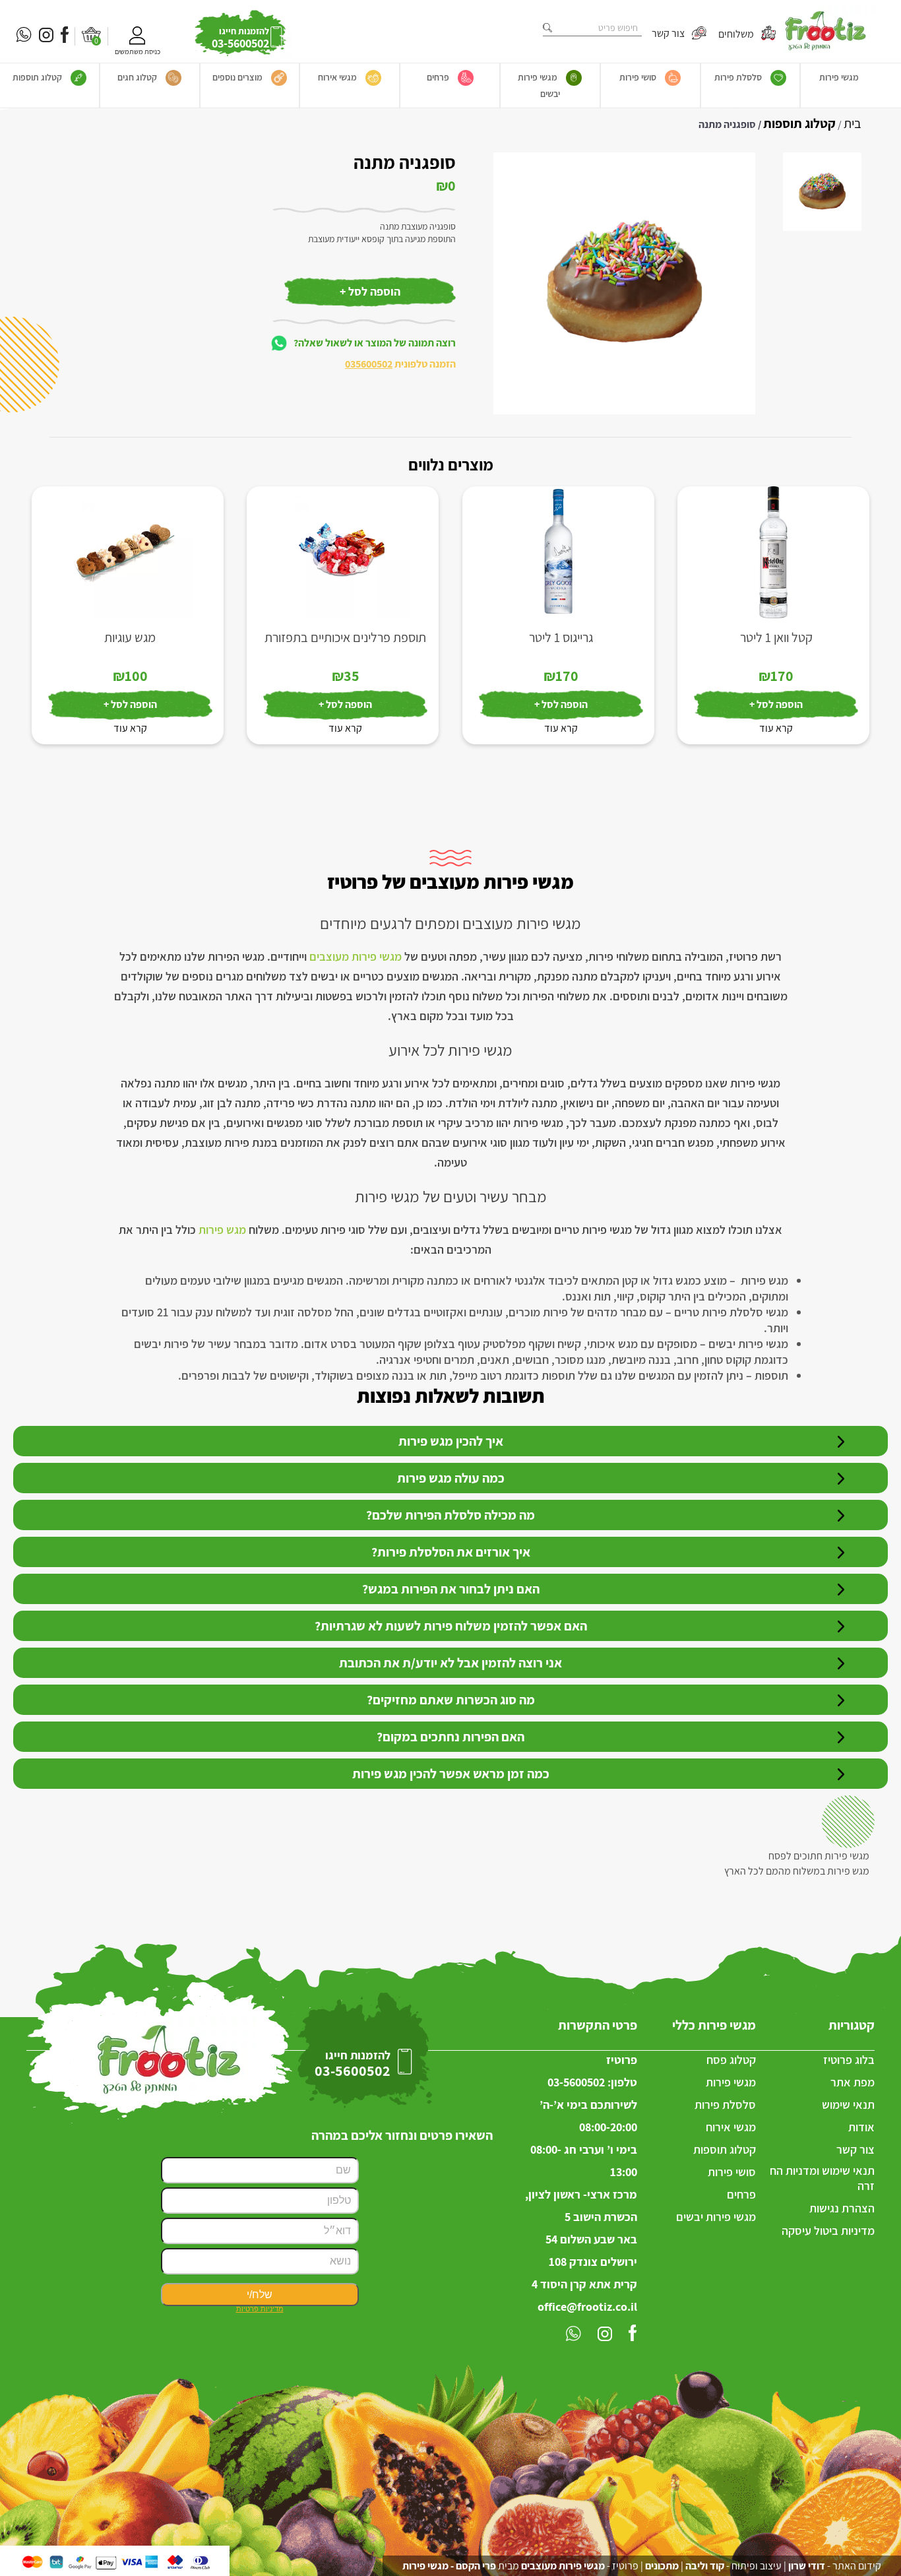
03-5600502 (576, 2082)
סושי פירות (638, 77)
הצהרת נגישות (842, 2208)
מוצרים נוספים (237, 77)
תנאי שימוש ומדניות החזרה (822, 2178)
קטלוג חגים (137, 77)
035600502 (369, 364)
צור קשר (669, 33)
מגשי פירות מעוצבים (356, 956)
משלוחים (737, 33)
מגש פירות (222, 1230)
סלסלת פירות (738, 77)
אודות (861, 2127)
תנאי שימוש (848, 2105)
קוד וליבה (705, 2566)
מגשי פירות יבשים (539, 85)
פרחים (438, 77)
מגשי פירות (839, 77)
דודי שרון (807, 2566)
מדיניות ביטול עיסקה (828, 2231)
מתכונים (662, 2566)
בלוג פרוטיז (849, 2060)
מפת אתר (853, 2082)
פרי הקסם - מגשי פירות (449, 2566)
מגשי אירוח (337, 77)
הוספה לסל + (370, 291)
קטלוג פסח (731, 2060)
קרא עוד (776, 728)
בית (853, 123)
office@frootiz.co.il (587, 2306)
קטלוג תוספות (37, 77)
